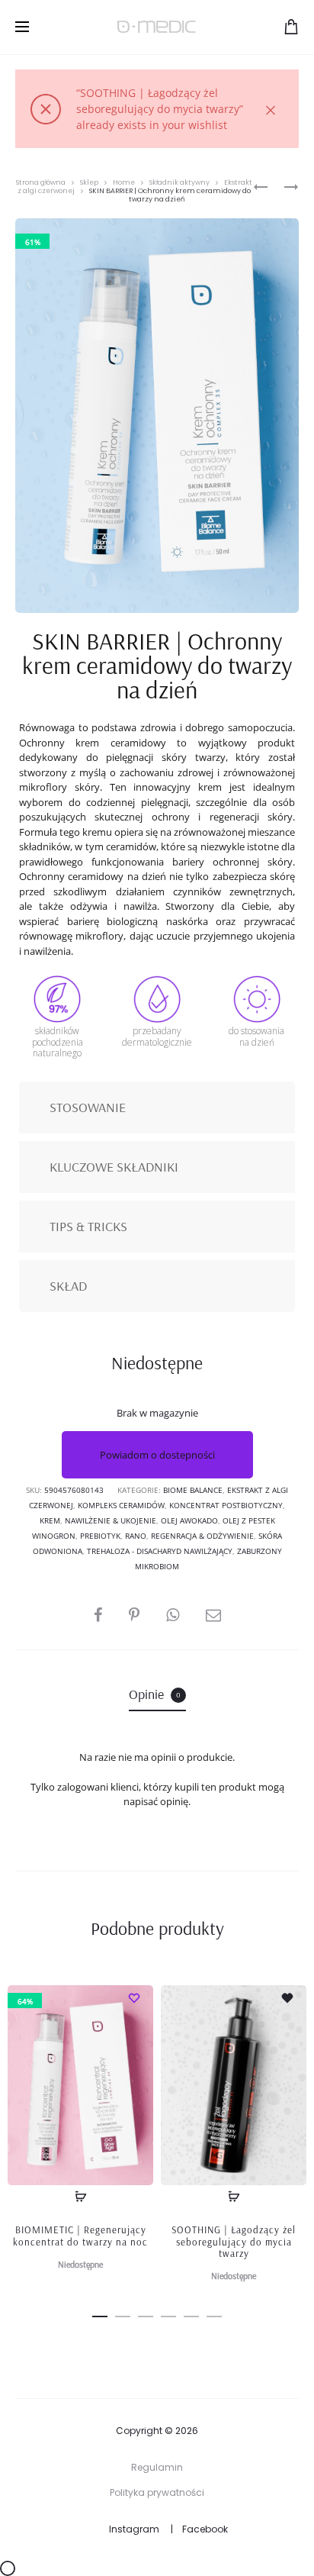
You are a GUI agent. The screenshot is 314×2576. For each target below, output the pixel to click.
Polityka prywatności (157, 2492)
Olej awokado (189, 1520)
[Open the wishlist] (287, 1997)
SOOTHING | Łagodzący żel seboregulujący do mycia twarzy (234, 2241)
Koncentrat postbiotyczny (226, 1505)
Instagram (134, 2529)
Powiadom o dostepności (157, 1455)
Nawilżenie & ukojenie (111, 1520)
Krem (50, 1520)
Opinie (155, 1694)
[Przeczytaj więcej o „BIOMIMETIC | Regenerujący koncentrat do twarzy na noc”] (81, 2197)
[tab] (157, 1694)
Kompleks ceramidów (121, 1505)
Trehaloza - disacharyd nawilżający (160, 1551)
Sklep (89, 182)
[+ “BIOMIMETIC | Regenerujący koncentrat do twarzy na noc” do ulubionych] (134, 1997)
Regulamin (157, 2467)
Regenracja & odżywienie (202, 1536)
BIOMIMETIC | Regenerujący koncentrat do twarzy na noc (80, 2236)
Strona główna (41, 182)
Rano (136, 1536)
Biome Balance (193, 1490)
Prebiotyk (100, 1536)
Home (124, 182)
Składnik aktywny (179, 182)
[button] (100, 2314)
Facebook (205, 2529)
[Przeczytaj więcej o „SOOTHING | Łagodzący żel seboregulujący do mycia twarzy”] (234, 2197)
